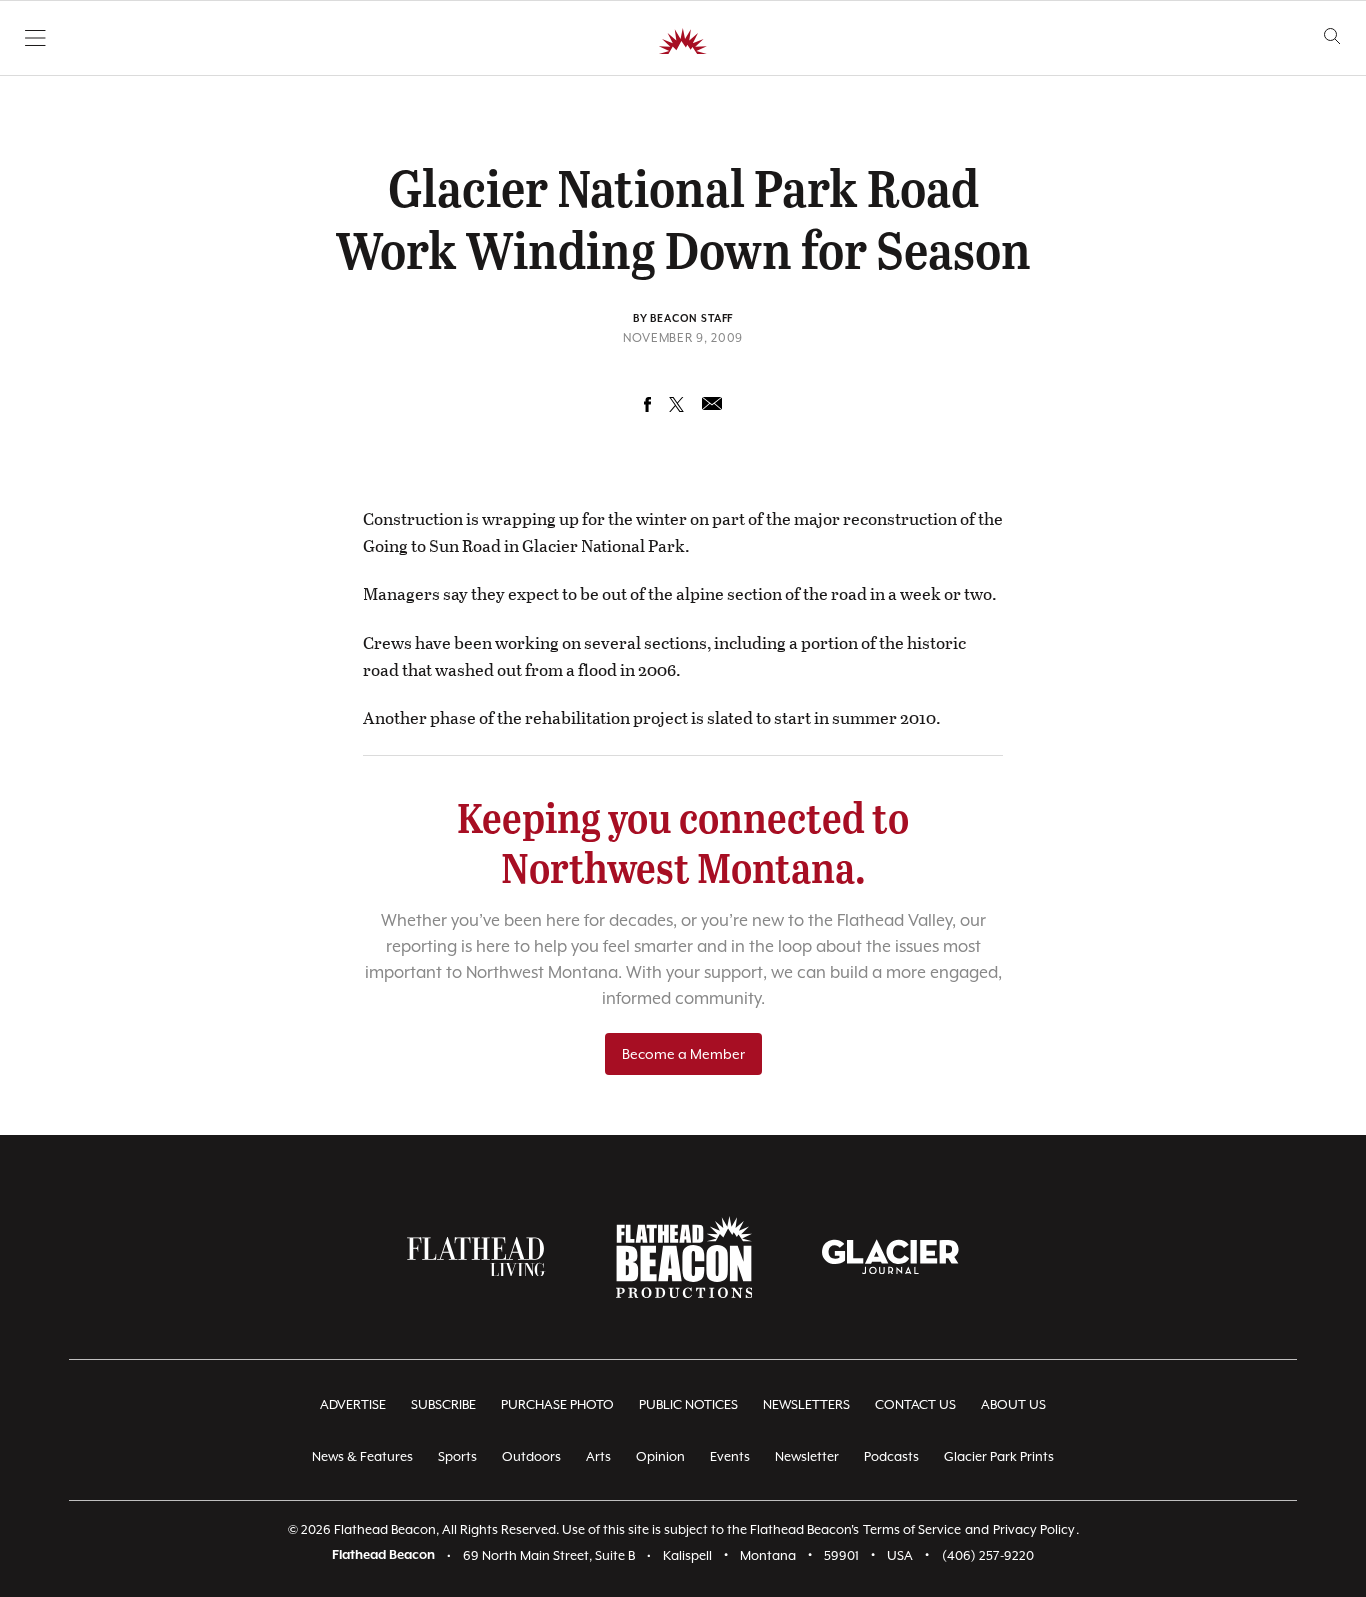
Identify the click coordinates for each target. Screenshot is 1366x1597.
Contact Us (915, 1404)
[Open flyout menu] (35, 38)
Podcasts (891, 1456)
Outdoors (531, 1456)
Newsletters (806, 1404)
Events (730, 1456)
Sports (457, 1456)
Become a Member (683, 1054)
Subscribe (443, 1404)
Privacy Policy (1034, 1529)
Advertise (353, 1404)
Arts (598, 1456)
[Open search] (1332, 36)
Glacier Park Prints (999, 1456)
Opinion (660, 1456)
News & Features (362, 1456)
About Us (1013, 1404)
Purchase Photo (557, 1404)
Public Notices (688, 1404)
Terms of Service (912, 1529)
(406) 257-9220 (988, 1555)
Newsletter (807, 1456)
